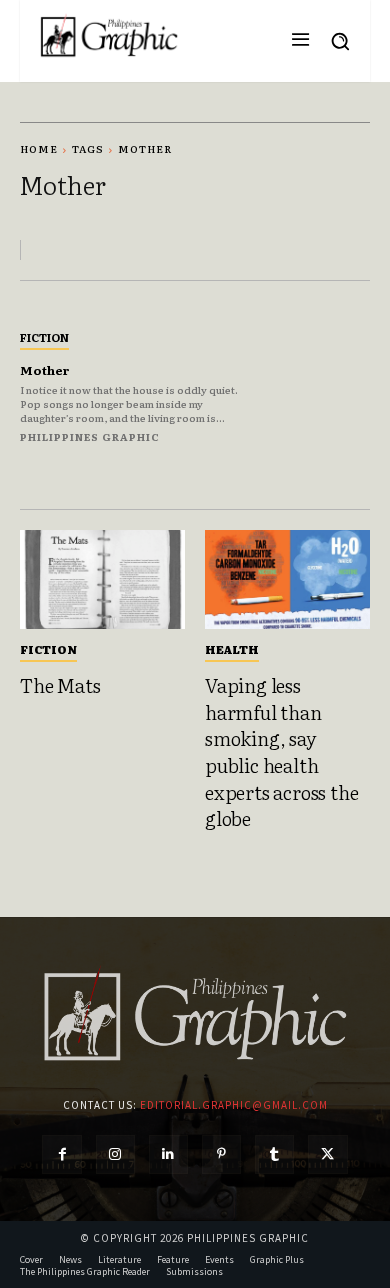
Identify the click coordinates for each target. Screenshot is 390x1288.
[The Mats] (102, 579)
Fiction (44, 337)
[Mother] (317, 385)
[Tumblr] (274, 1154)
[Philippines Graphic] (109, 36)
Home (39, 148)
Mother (45, 370)
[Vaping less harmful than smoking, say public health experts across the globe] (287, 579)
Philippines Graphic (90, 436)
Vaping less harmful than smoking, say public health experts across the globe (281, 751)
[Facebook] (61, 1154)
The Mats (60, 685)
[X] (327, 1154)
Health (232, 649)
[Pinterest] (221, 1154)
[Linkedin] (168, 1154)
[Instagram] (115, 1154)
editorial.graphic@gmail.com (234, 1105)
